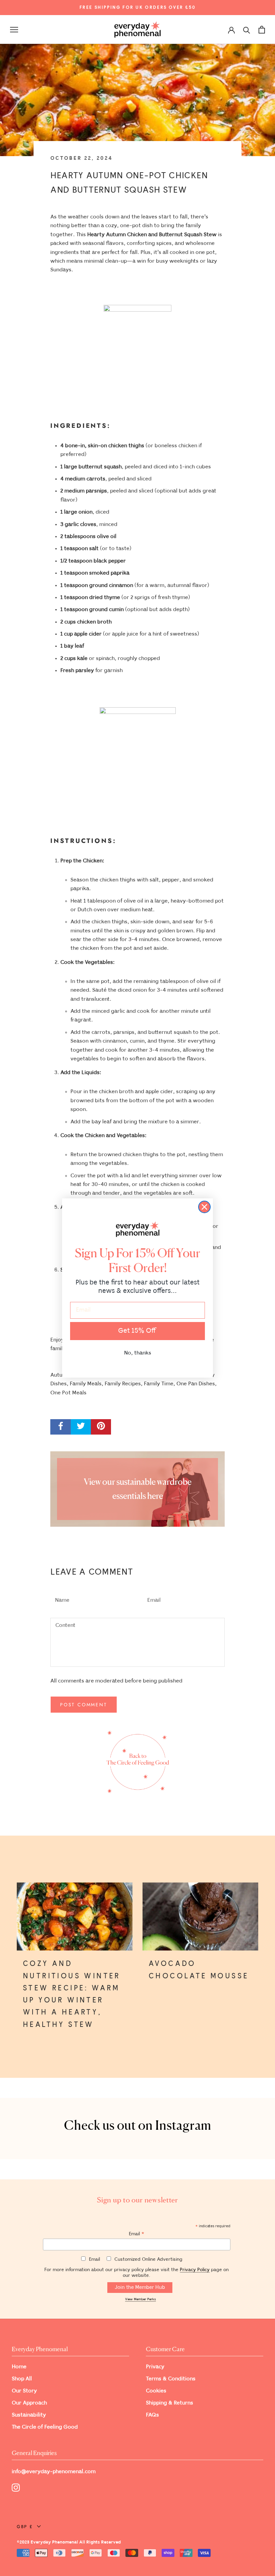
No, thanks (138, 1353)
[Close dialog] (204, 1207)
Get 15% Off (137, 1331)
